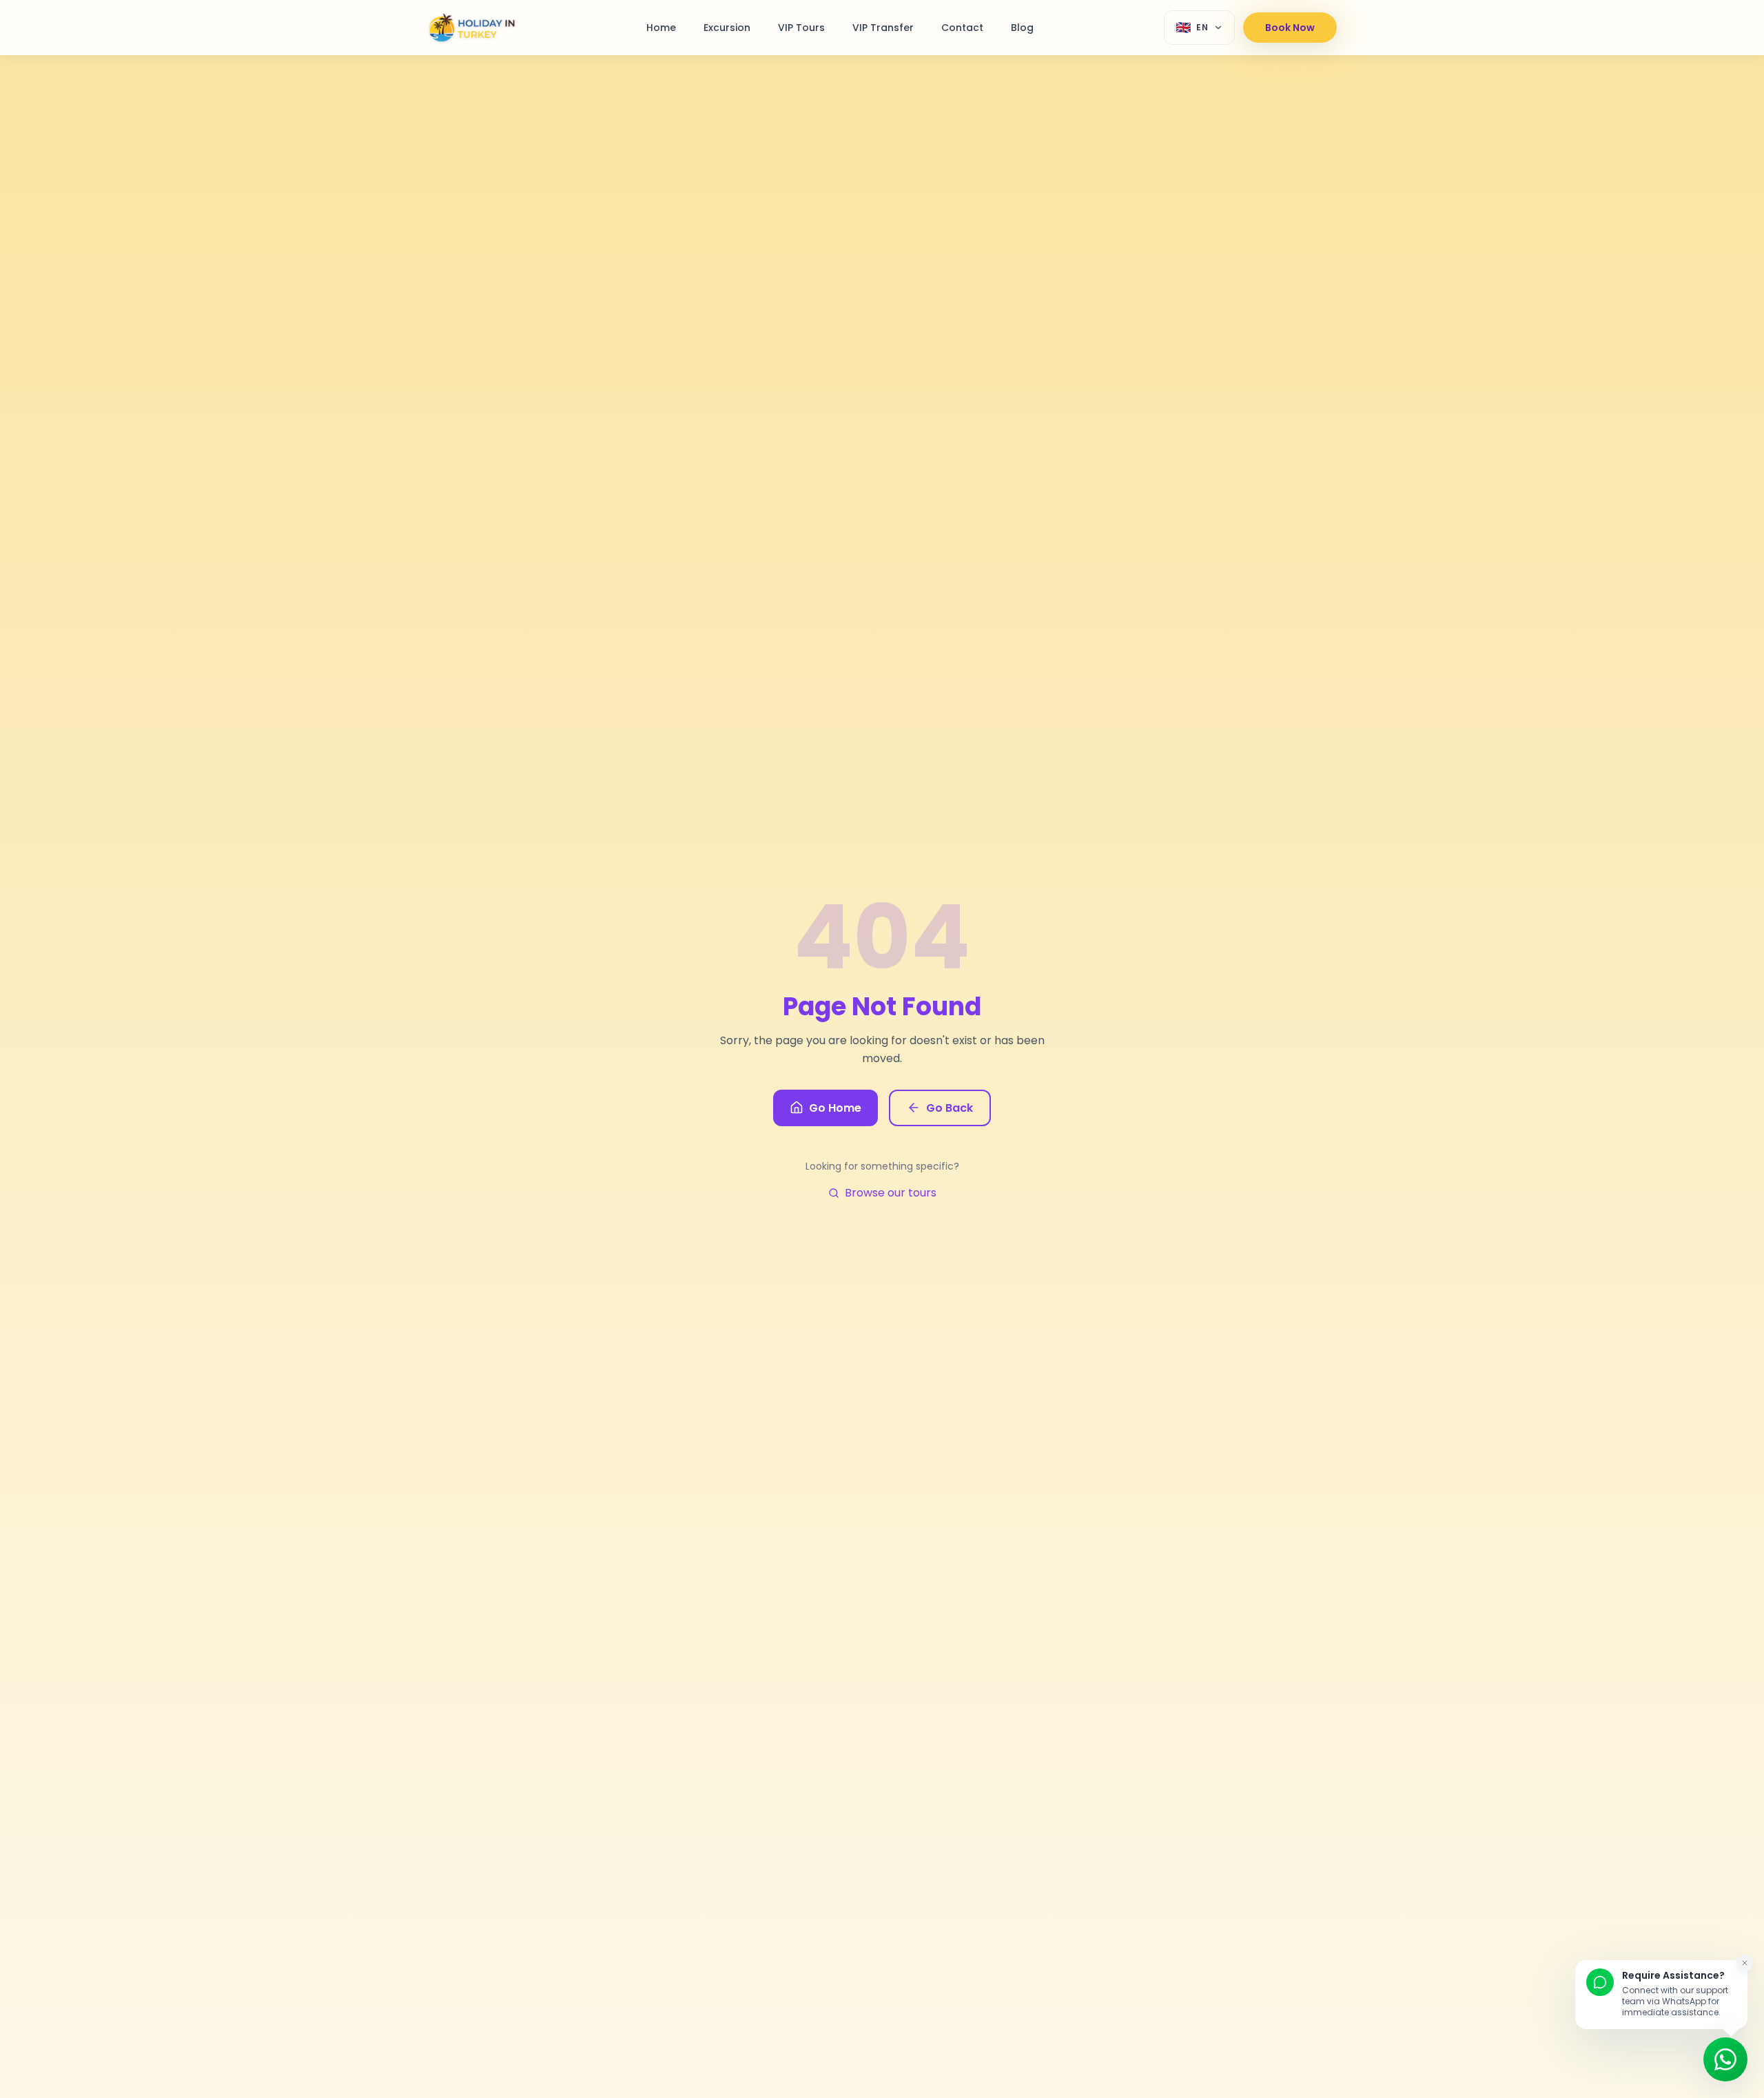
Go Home (835, 1108)
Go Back (950, 1108)
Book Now (1290, 28)
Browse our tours (891, 1193)
